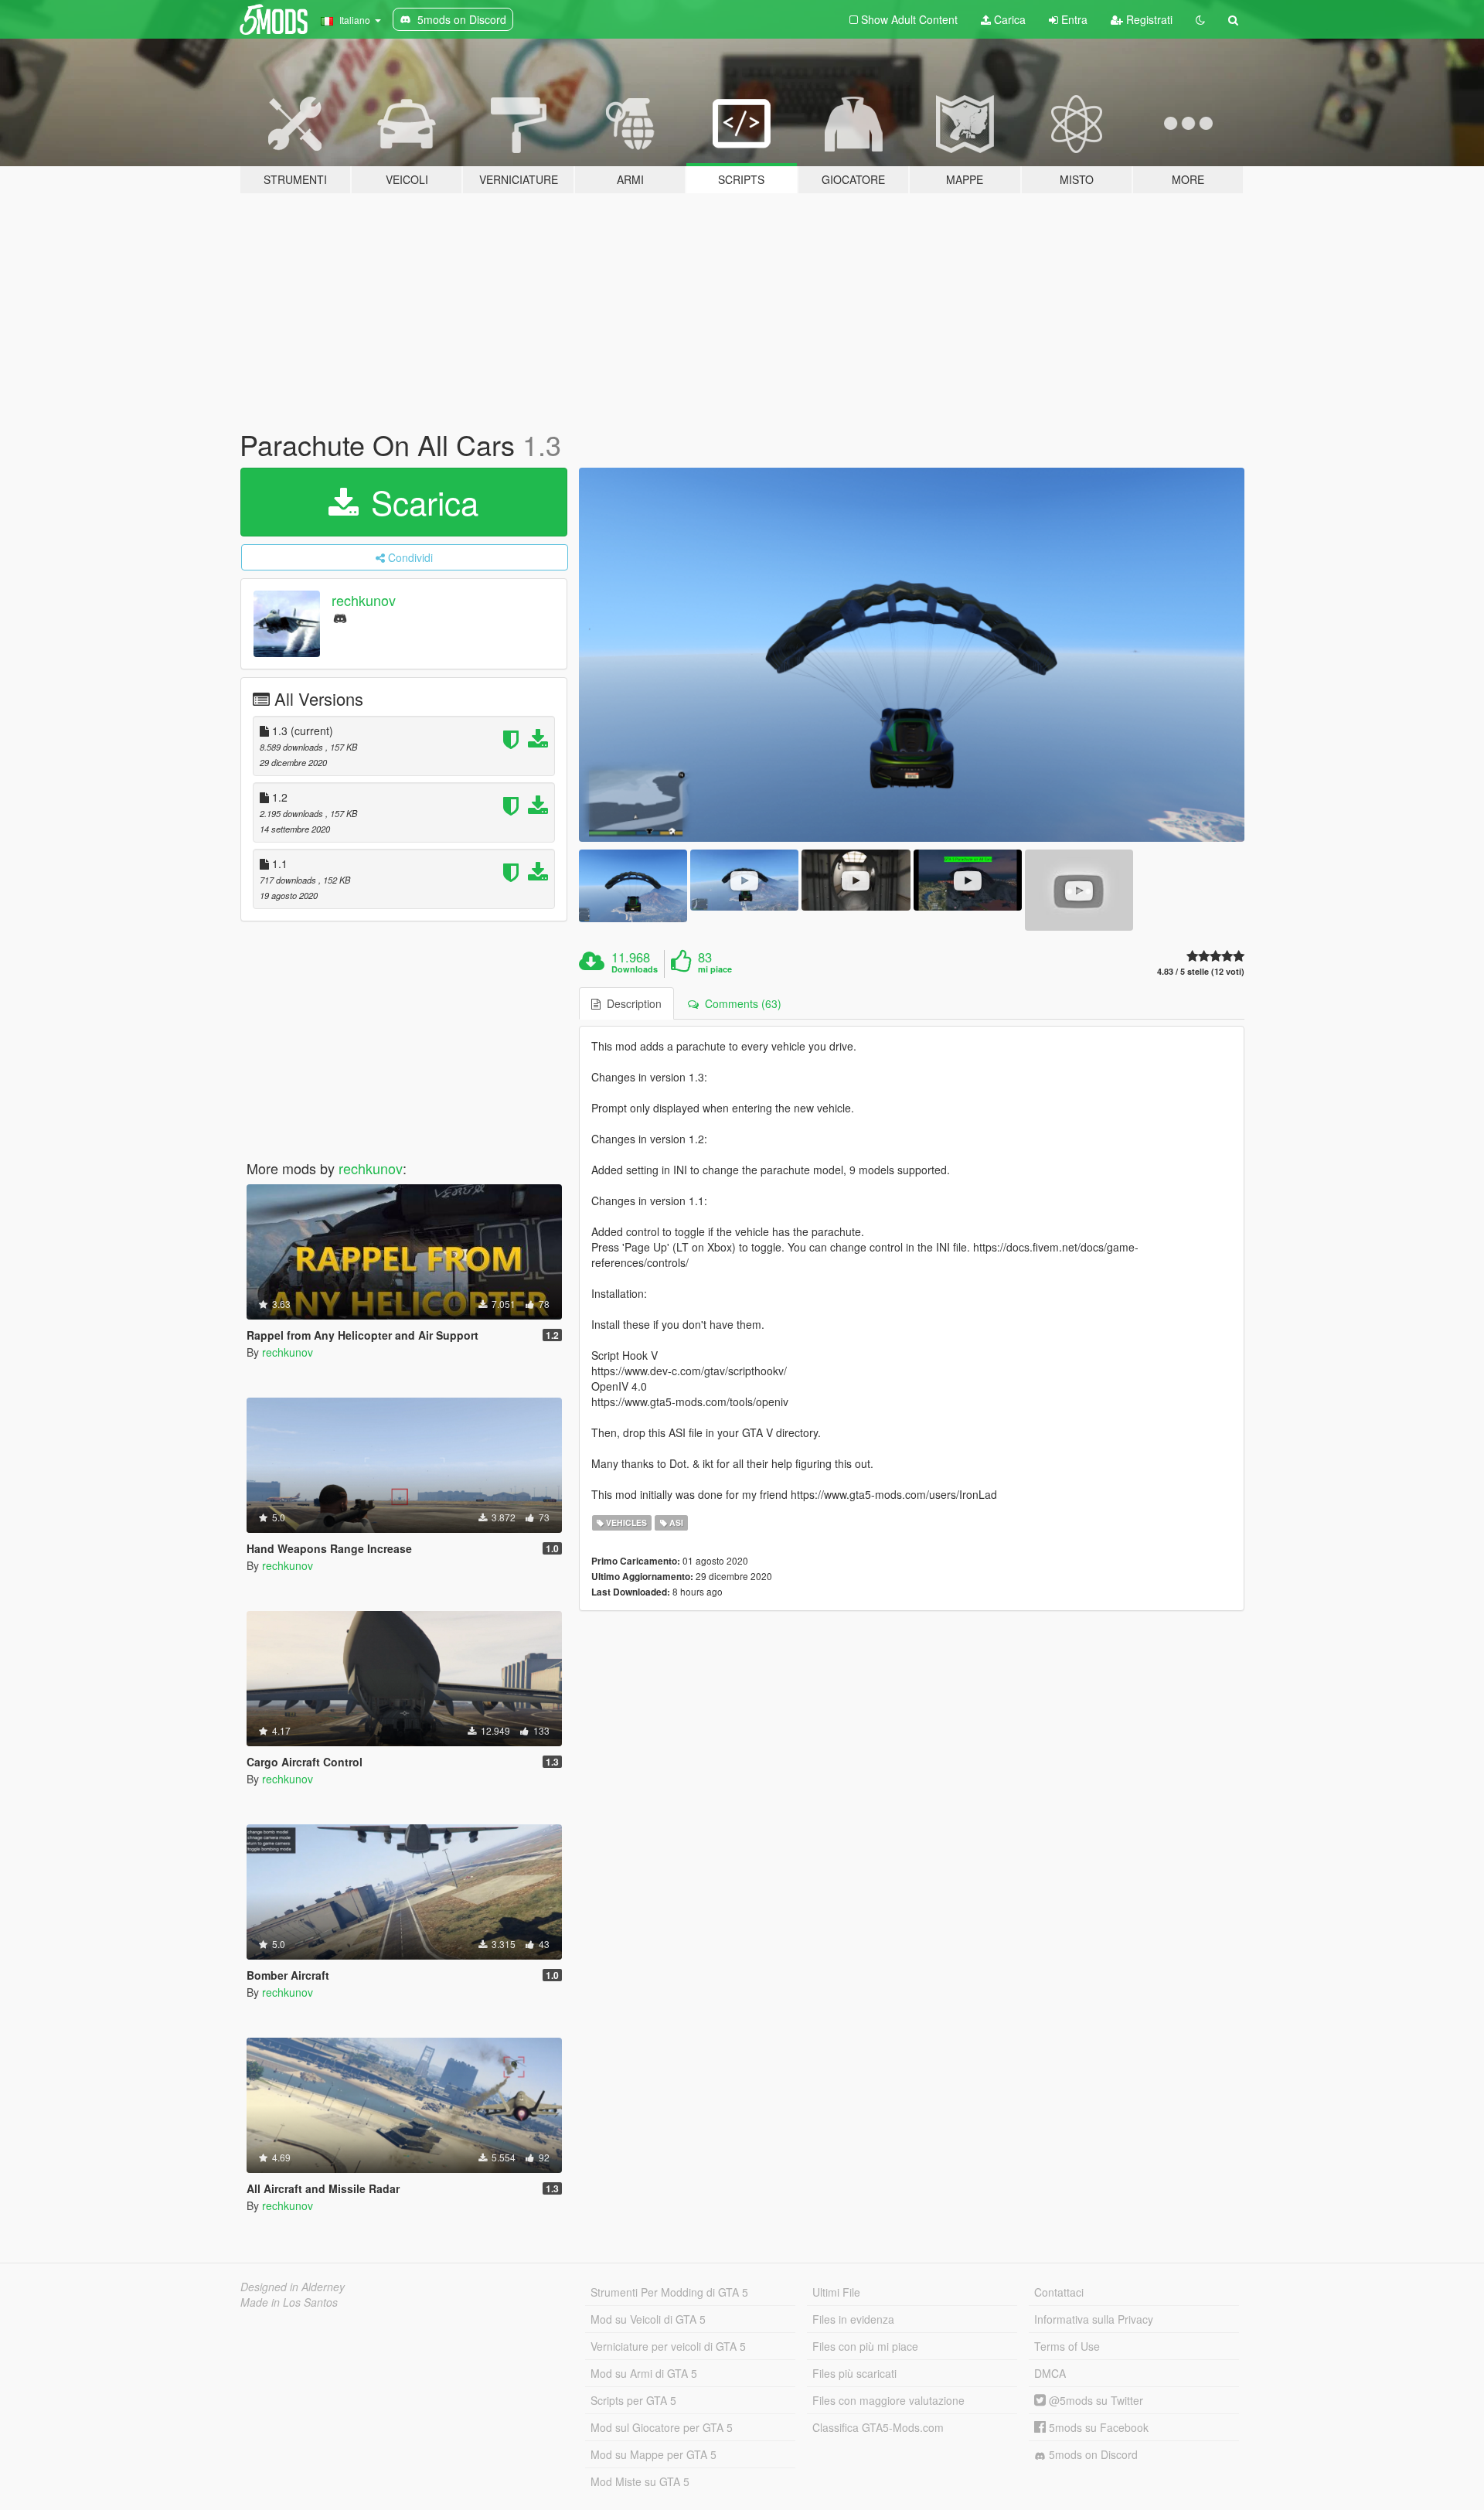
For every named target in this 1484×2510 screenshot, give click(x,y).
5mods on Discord (1092, 2454)
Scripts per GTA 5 (633, 2400)
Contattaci (1059, 2292)
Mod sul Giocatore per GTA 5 (662, 2427)
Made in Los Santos (289, 2302)
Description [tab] (631, 1003)
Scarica (420, 502)
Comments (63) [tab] (740, 1003)
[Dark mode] (1200, 19)
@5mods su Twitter (1094, 2400)
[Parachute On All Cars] (912, 655)
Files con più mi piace (865, 2346)
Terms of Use (1067, 2346)
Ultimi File (836, 2292)
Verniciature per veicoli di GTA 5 (668, 2346)
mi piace (715, 969)
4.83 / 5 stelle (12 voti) (1201, 971)
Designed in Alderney (293, 2287)
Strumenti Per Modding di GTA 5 (669, 2292)
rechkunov (364, 600)
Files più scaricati (854, 2373)
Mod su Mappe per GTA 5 (654, 2454)
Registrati (1148, 19)
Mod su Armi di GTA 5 (644, 2373)
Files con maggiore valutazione (888, 2400)
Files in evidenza (853, 2319)
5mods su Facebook (1097, 2427)
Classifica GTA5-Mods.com (878, 2427)
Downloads (635, 969)
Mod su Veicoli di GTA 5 (648, 2319)
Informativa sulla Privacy (1094, 2319)
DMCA (1050, 2373)
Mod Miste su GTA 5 (640, 2481)
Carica (1008, 19)
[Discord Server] (340, 617)
